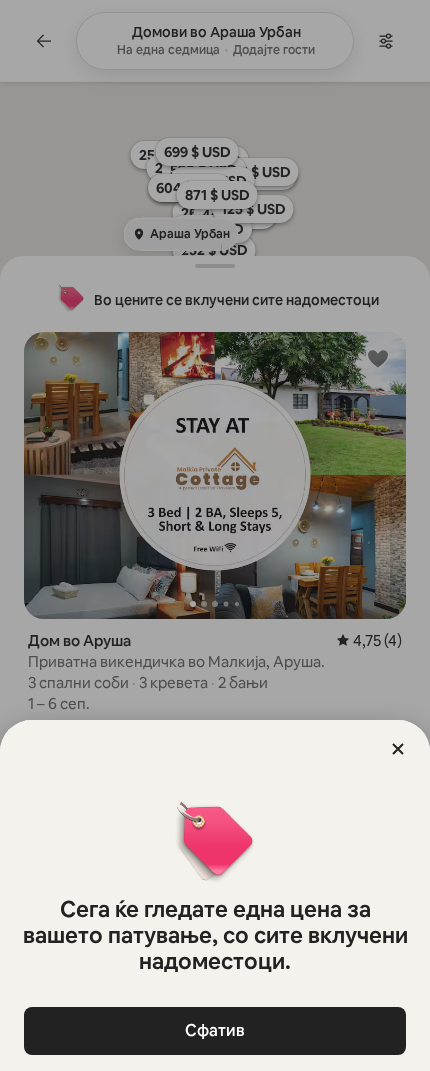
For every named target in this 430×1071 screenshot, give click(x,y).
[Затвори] (398, 749)
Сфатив (215, 1030)
